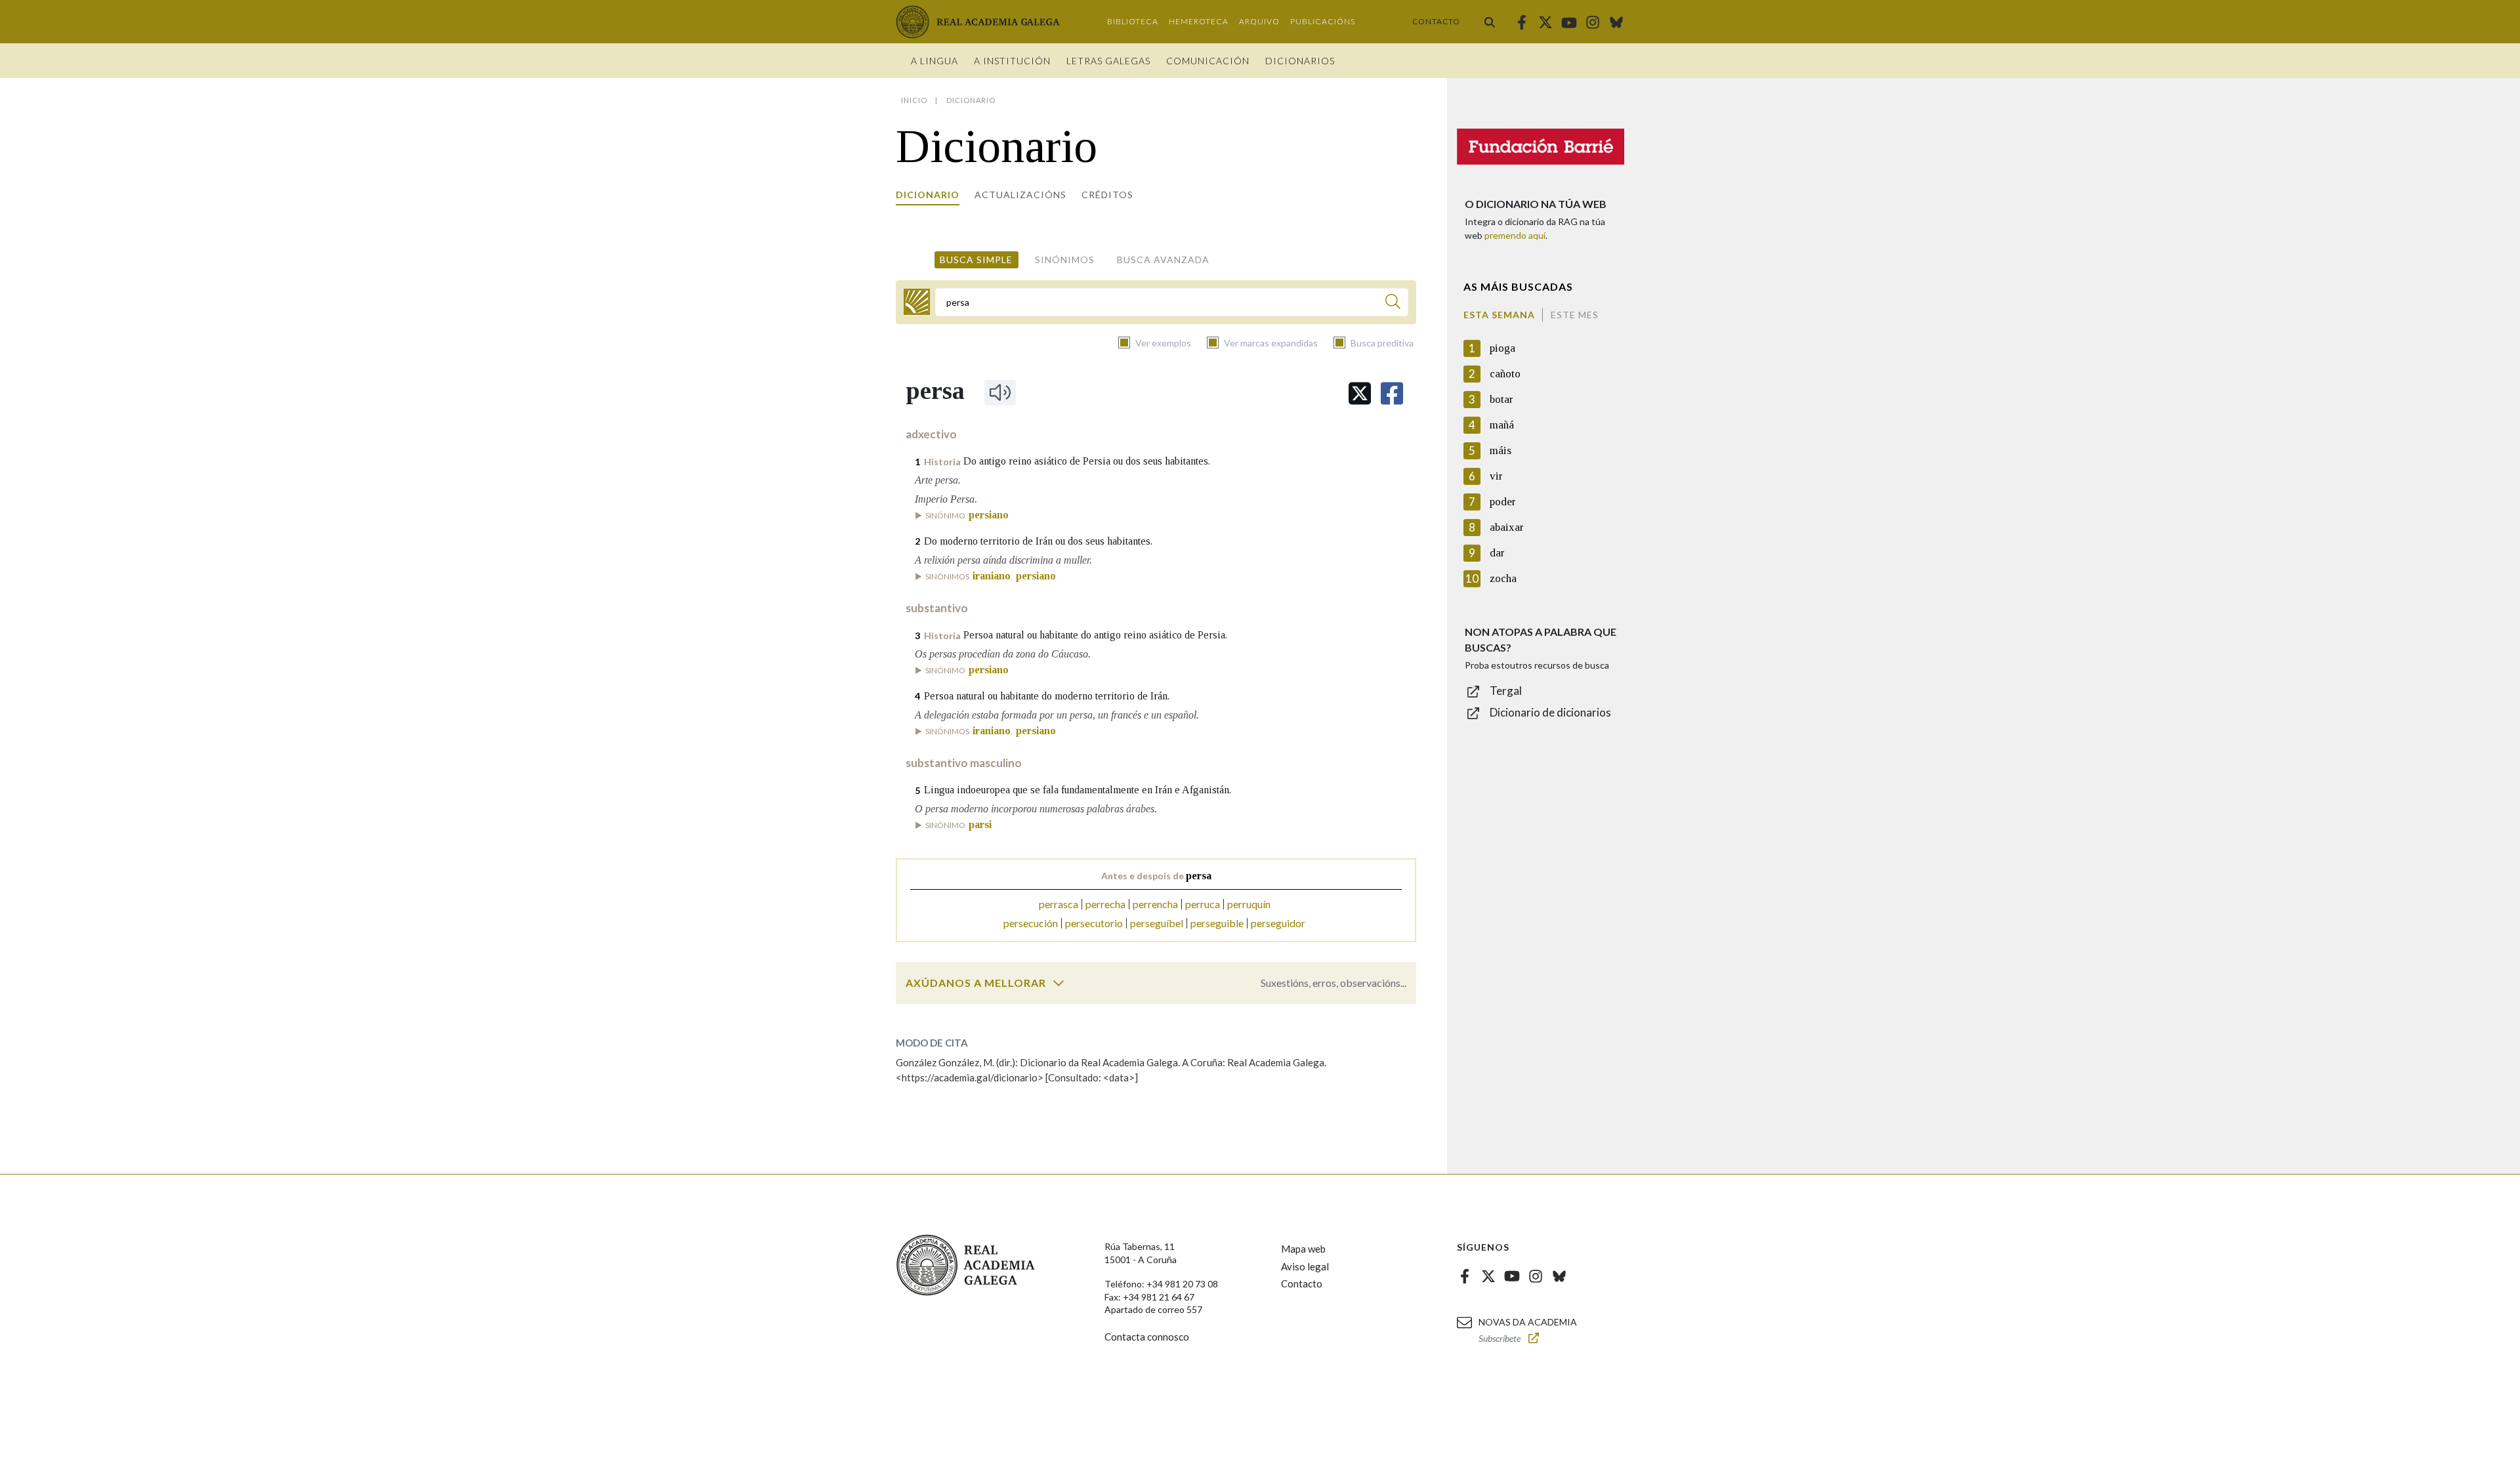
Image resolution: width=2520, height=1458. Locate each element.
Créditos (1107, 195)
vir (1496, 476)
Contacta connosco (1147, 1337)
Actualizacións (1020, 195)
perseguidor (1278, 923)
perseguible (1217, 923)
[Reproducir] (1000, 392)
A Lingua (934, 61)
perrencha (1155, 904)
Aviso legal (1305, 1266)
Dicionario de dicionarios (1550, 712)
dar (1497, 553)
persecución (1031, 923)
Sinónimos (1065, 260)
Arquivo (1259, 21)
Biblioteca (1133, 21)
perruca (1203, 904)
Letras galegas (1108, 61)
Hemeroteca (1199, 21)
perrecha (1105, 904)
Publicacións (1323, 21)
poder (1503, 502)
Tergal (1506, 691)
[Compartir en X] (1360, 393)
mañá (1502, 425)
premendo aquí (1515, 235)
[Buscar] (1490, 22)
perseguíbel (1157, 923)
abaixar (1507, 527)
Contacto (1436, 21)
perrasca (1059, 904)
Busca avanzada (1163, 260)
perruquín (1249, 904)
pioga (1502, 348)
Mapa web (1303, 1249)
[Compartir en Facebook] (1392, 393)
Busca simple (976, 260)
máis (1501, 450)
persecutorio (1094, 923)
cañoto (1505, 374)
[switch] (1059, 983)
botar (1501, 399)
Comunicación (1208, 61)
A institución (1012, 61)
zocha (1503, 578)
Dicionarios (1300, 61)
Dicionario (928, 195)
